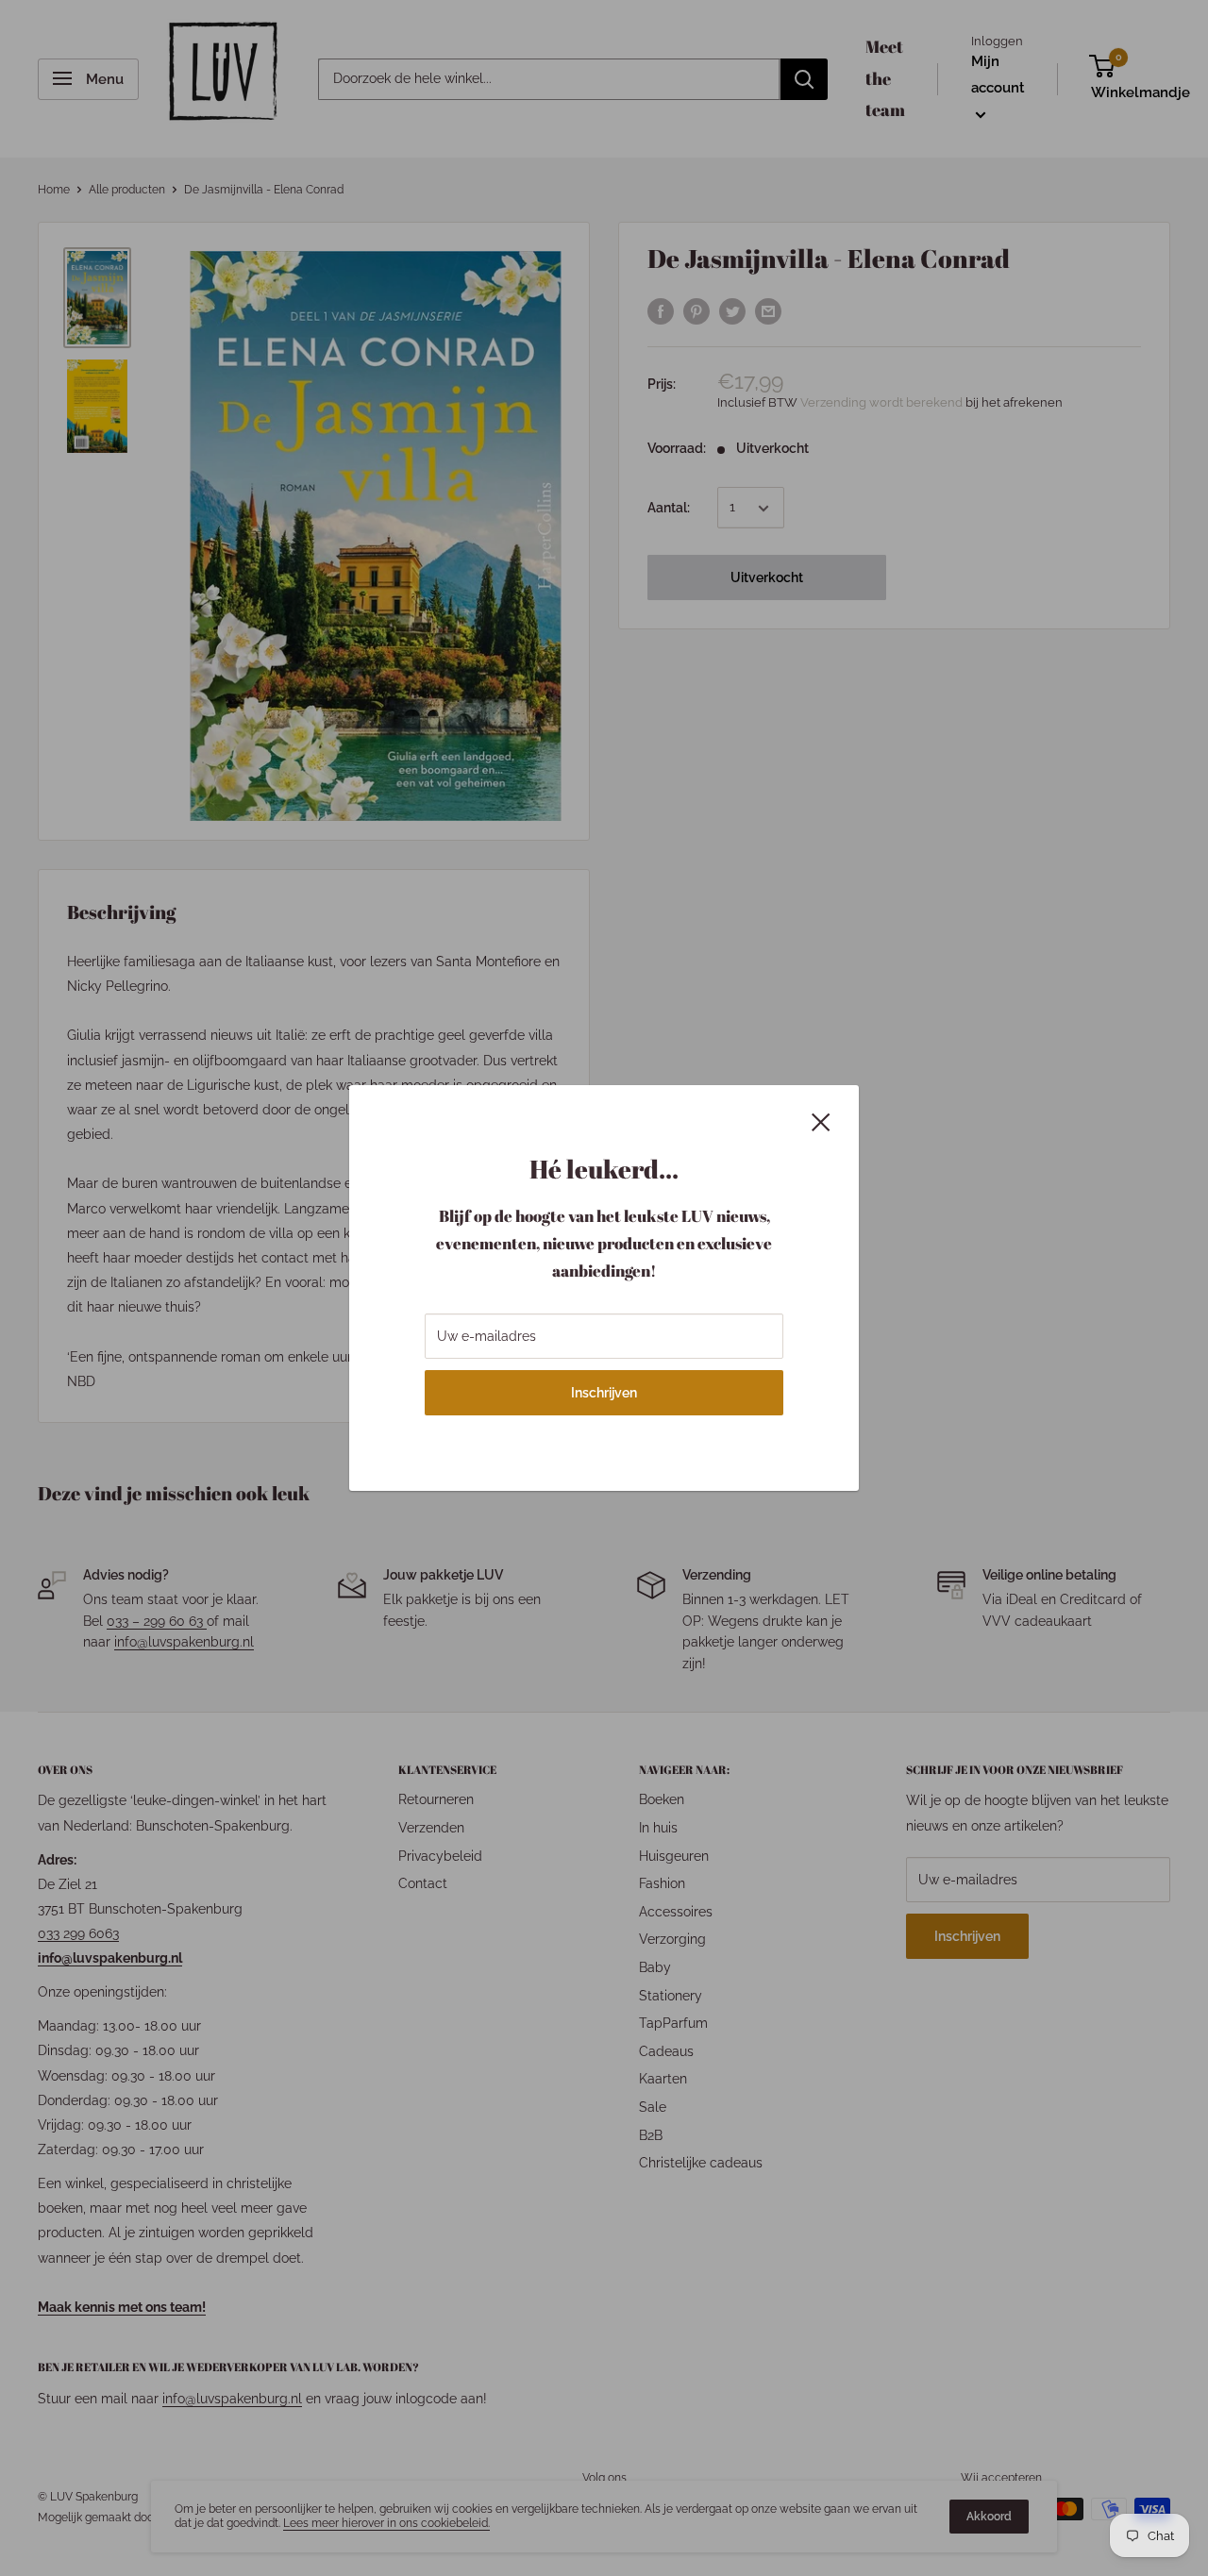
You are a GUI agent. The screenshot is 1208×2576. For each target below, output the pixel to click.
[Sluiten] (821, 1120)
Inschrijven (604, 1393)
